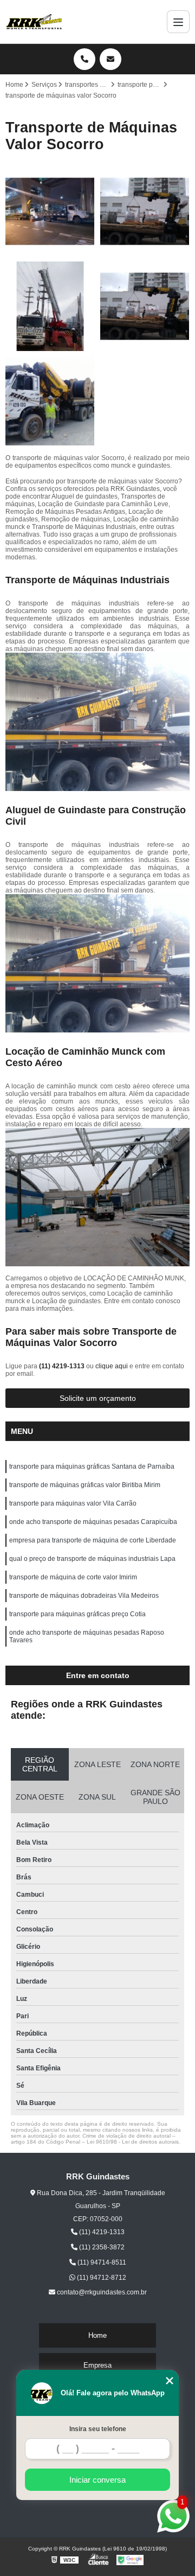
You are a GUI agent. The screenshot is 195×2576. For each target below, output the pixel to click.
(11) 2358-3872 (101, 2247)
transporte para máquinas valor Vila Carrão (73, 1503)
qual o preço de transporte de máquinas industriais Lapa (92, 1559)
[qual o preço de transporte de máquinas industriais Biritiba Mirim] (50, 306)
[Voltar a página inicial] (34, 22)
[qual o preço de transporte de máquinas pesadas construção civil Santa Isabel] (50, 211)
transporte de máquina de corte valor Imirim (73, 1577)
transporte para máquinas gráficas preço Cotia (77, 1614)
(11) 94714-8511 (101, 2262)
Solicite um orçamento (98, 1398)
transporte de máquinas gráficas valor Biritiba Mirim (85, 1485)
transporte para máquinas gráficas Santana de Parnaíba (92, 1466)
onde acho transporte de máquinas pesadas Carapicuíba (93, 1522)
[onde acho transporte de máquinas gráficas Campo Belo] (50, 401)
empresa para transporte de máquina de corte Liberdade (93, 1540)
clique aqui (112, 1366)
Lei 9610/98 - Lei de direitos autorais (133, 2142)
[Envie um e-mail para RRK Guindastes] (110, 59)
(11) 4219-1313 (63, 1366)
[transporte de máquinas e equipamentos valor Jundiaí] (145, 306)
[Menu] (178, 22)
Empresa (97, 2365)
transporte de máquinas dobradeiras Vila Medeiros (84, 1596)
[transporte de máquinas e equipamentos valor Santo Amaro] (145, 211)
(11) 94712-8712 (101, 2278)
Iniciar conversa (97, 2480)
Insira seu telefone (98, 2429)
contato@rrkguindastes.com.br (101, 2292)
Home (97, 2335)
